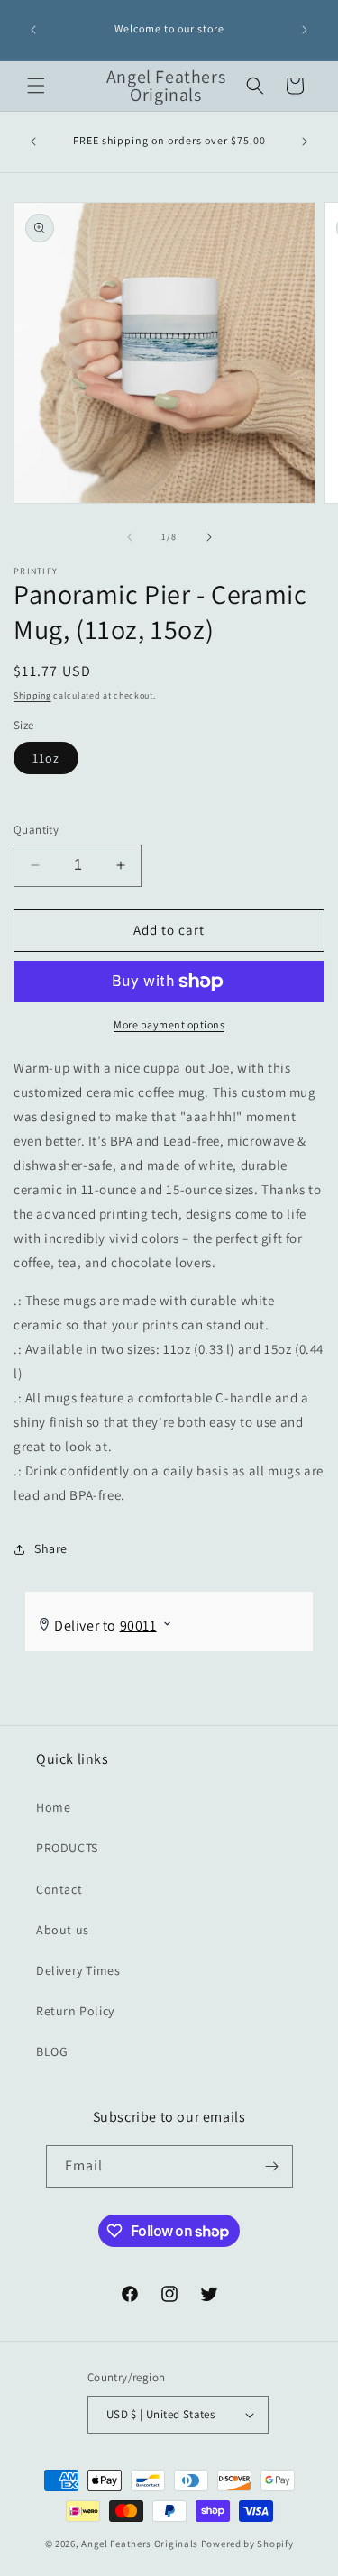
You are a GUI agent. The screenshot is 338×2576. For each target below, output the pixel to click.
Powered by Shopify (247, 2544)
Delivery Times (78, 1970)
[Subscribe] (272, 2166)
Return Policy (75, 2011)
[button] (36, 86)
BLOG (52, 2051)
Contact (59, 1889)
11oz (46, 758)
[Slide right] (209, 537)
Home (53, 1807)
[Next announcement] (305, 30)
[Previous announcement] (33, 30)
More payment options (169, 1024)
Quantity (36, 830)
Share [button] (51, 1548)
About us (63, 1930)
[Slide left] (130, 537)
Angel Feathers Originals (140, 2544)
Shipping (32, 695)
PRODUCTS (67, 1848)
